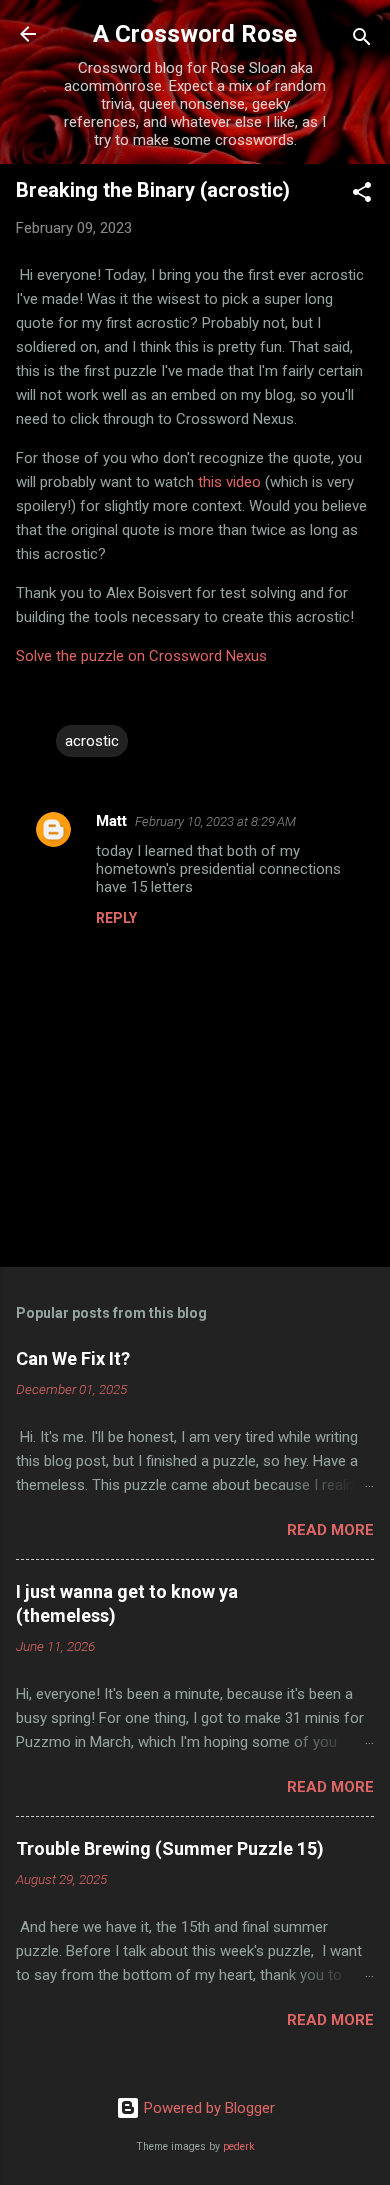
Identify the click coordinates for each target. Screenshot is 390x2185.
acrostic (92, 741)
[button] (362, 195)
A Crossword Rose (195, 34)
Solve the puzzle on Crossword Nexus (141, 656)
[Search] (362, 40)
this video (229, 482)
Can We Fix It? (73, 1358)
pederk (239, 2146)
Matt (111, 821)
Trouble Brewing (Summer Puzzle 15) (170, 1848)
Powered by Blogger (207, 2108)
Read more (330, 1530)
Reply (116, 918)
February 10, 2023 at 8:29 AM (215, 821)
